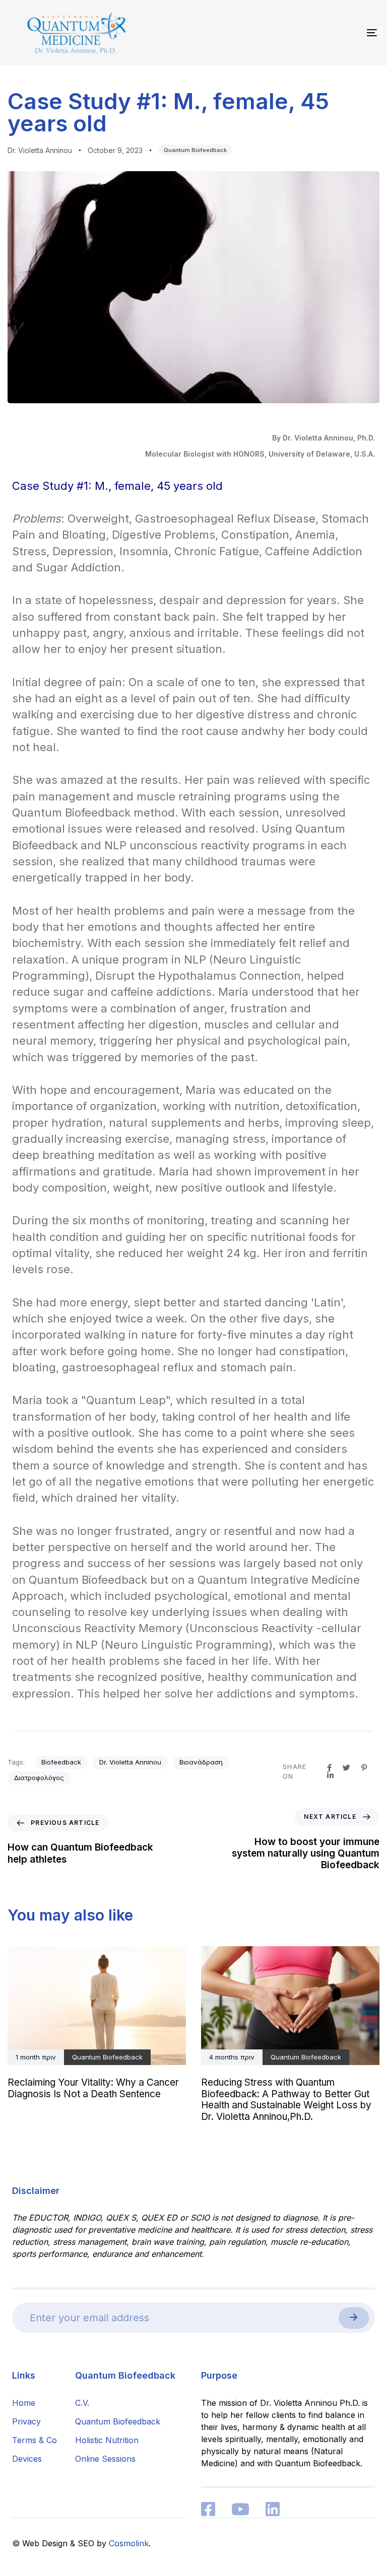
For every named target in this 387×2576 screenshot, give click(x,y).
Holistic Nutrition (107, 2440)
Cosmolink (129, 2543)
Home (24, 2403)
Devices (27, 2459)
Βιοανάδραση (201, 1762)
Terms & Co (35, 2440)
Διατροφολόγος (39, 1778)
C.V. (82, 2403)
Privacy (26, 2421)
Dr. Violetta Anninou (40, 150)
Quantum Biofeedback (195, 150)
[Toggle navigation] (316, 33)
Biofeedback (61, 1762)
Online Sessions (105, 2459)
